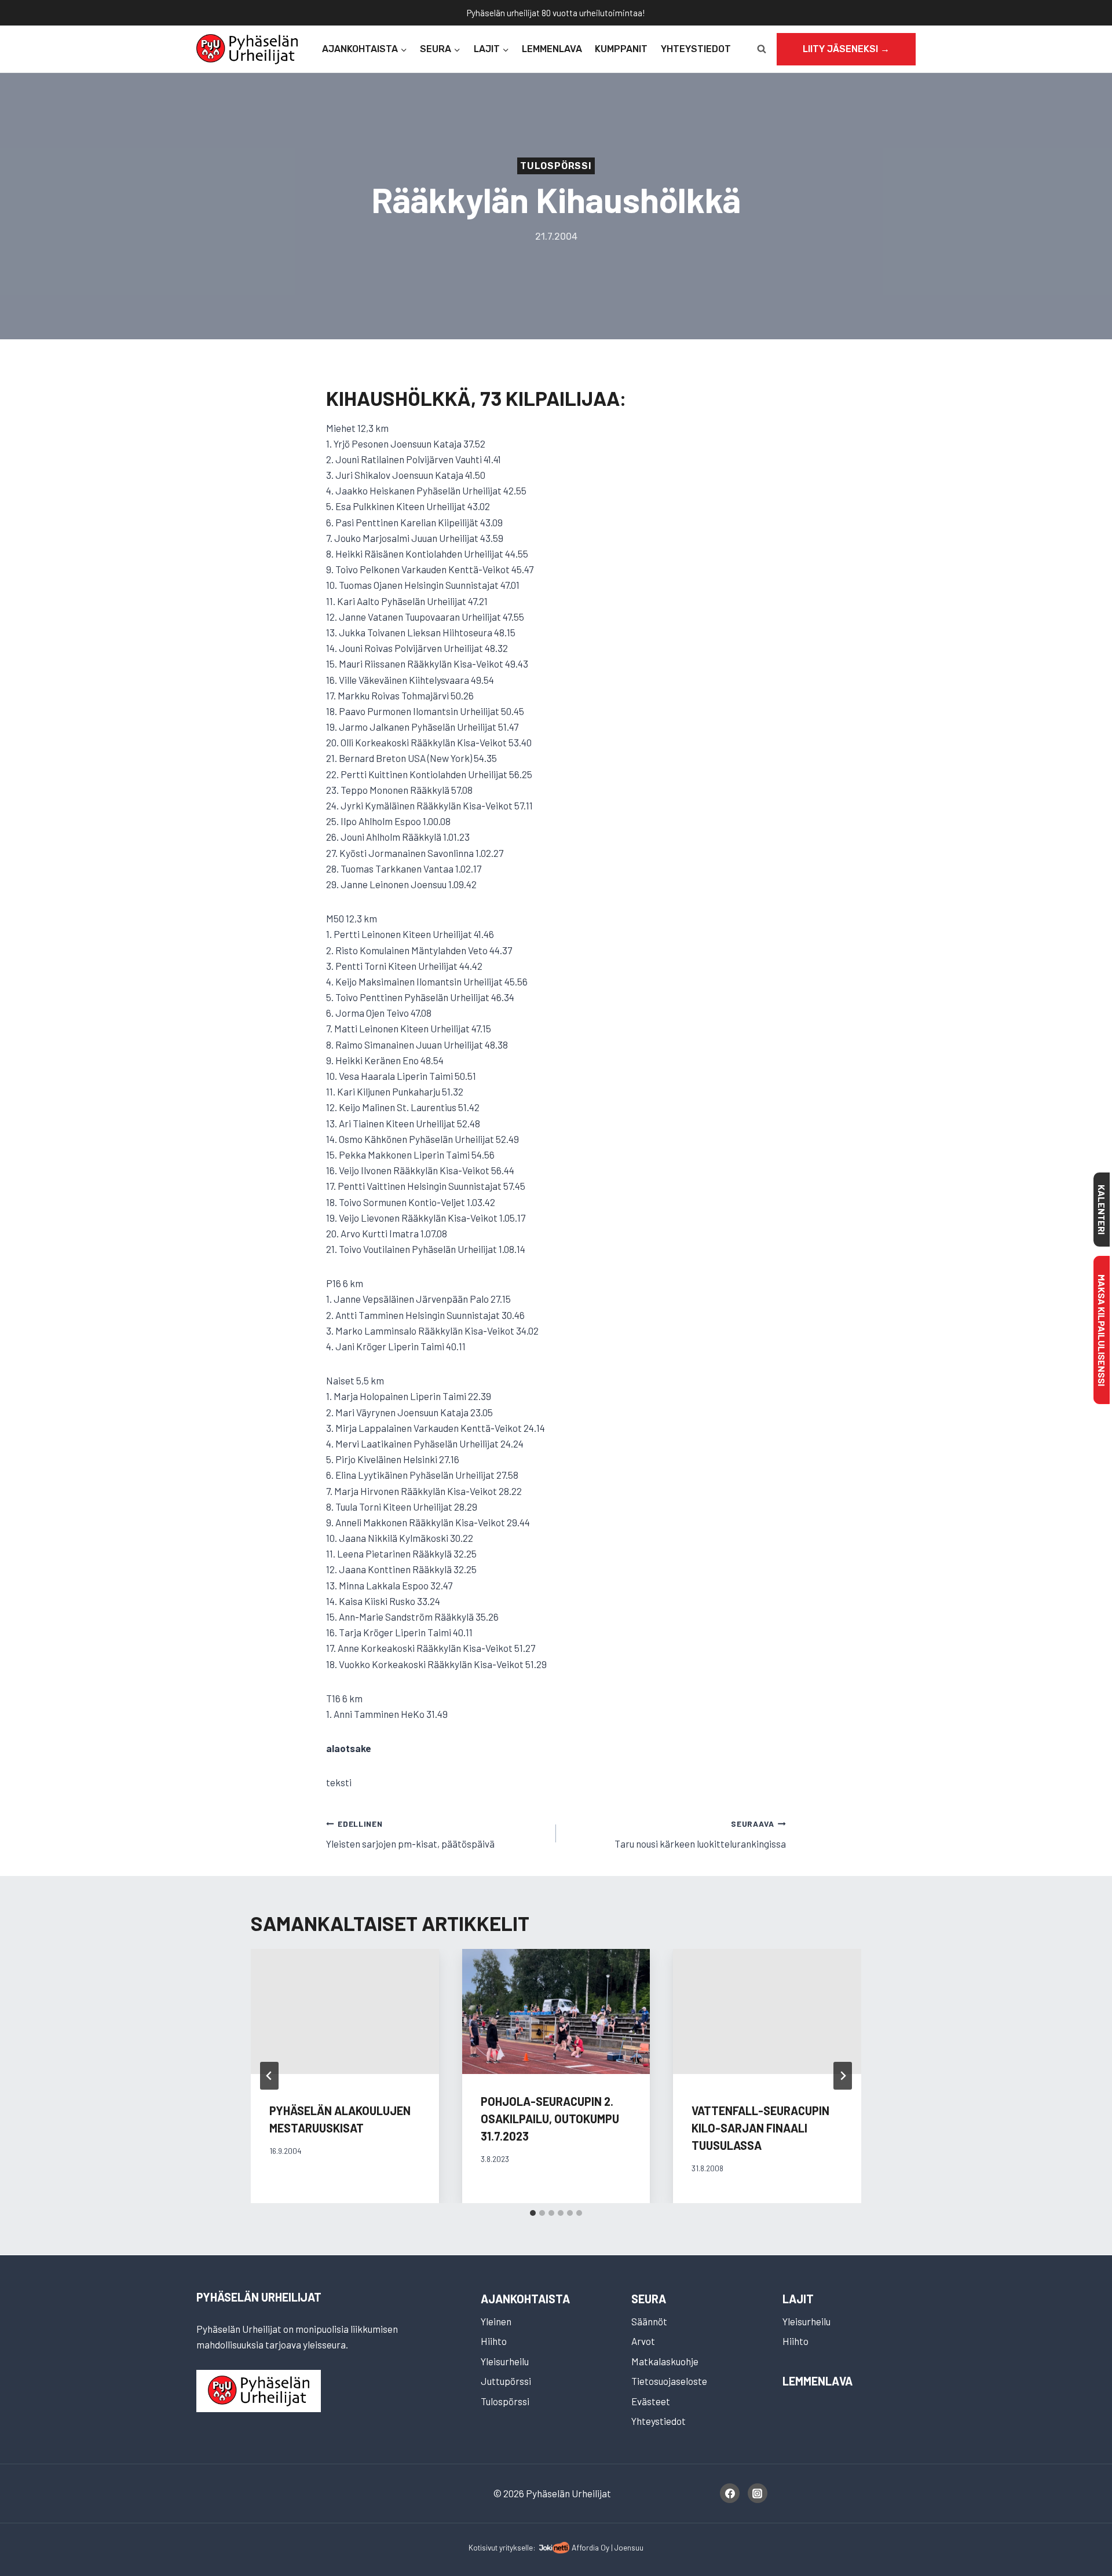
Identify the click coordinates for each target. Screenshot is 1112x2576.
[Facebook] (730, 2493)
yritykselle (516, 2547)
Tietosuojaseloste (669, 2381)
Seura (649, 2299)
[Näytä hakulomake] (762, 49)
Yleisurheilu (505, 2361)
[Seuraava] (843, 2076)
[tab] (533, 2213)
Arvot (643, 2341)
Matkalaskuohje (665, 2361)
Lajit (798, 2299)
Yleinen (496, 2321)
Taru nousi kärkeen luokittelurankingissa (700, 1834)
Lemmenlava (552, 49)
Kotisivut (483, 2547)
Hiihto (494, 2341)
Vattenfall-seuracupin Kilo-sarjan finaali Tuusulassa (760, 2128)
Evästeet (651, 2401)
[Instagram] (758, 2493)
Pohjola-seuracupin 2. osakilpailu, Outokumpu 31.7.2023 (550, 2119)
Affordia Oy (590, 2547)
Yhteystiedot (696, 49)
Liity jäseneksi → (846, 49)
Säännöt (649, 2321)
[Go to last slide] (269, 2076)
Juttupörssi (506, 2381)
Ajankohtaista (525, 2299)
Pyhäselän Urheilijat (259, 2297)
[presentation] (556, 2011)
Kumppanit (621, 49)
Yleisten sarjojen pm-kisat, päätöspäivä (410, 1834)
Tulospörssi (556, 166)
